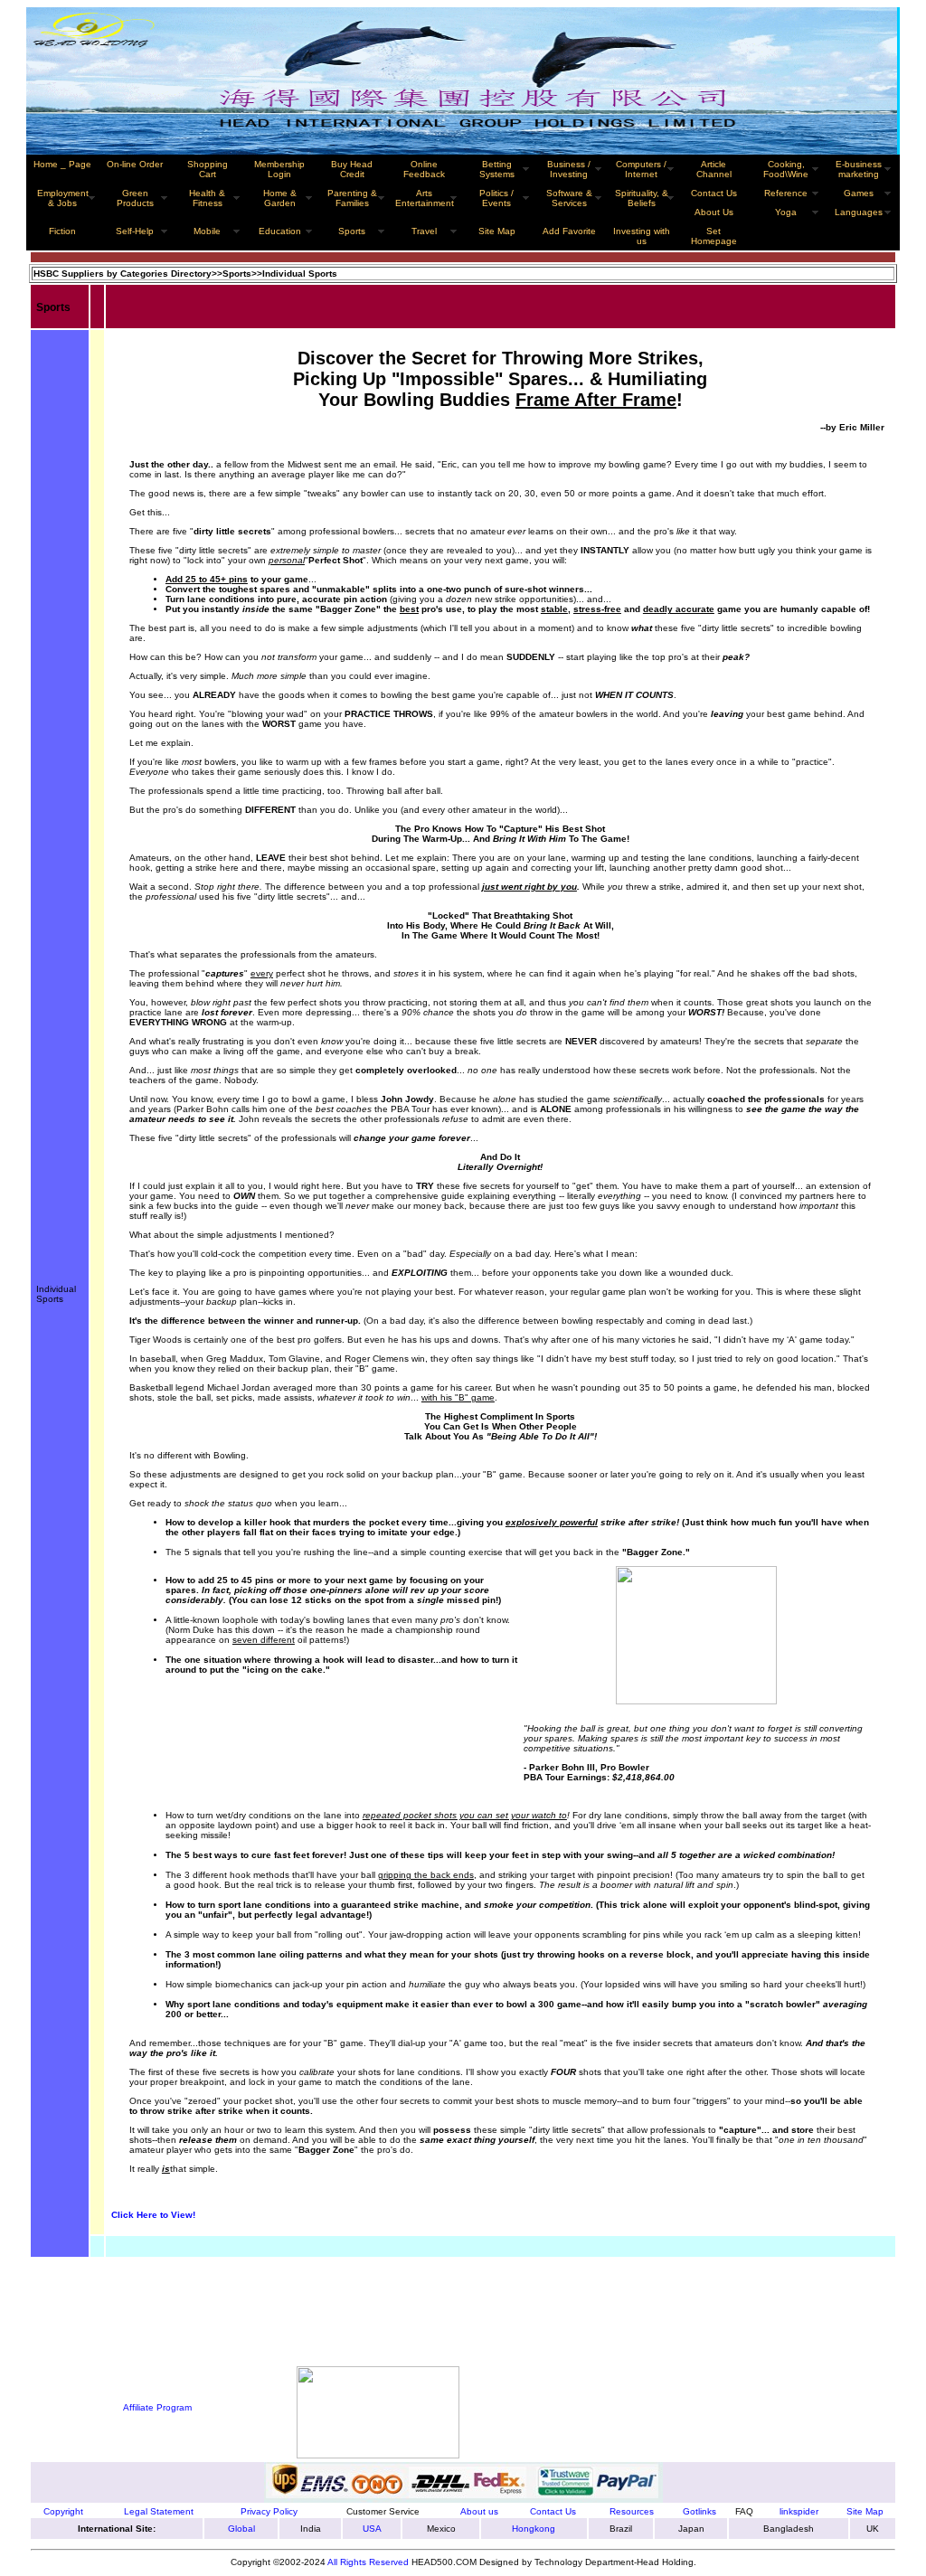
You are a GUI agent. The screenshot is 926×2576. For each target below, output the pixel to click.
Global (241, 2529)
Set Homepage (714, 236)
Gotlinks (699, 2511)
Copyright (63, 2511)
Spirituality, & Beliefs (642, 198)
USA (372, 2529)
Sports (352, 231)
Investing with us (642, 236)
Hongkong (534, 2529)
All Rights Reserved (368, 2562)
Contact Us (714, 193)
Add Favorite (569, 231)
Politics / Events (496, 198)
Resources (632, 2511)
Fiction (62, 231)
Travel (424, 231)
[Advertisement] (127, 2307)
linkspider (799, 2511)
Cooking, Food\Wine (786, 169)
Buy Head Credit (352, 169)
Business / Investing (569, 169)
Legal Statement (159, 2511)
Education (280, 231)
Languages (859, 212)
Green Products (135, 198)
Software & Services (569, 198)
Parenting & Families (352, 198)
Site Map (865, 2511)
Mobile (207, 231)
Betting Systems (497, 169)
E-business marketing (859, 169)
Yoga (786, 212)
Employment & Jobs (63, 198)
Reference (786, 193)
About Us (714, 212)
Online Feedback (424, 169)
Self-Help (135, 231)
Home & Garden (280, 198)
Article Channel (714, 169)
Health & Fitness (207, 198)
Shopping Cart (208, 169)
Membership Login (279, 169)
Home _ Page (62, 164)
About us (479, 2511)
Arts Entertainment (425, 198)
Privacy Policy (269, 2511)
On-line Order (135, 164)
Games (859, 193)
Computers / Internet (641, 169)
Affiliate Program (157, 2407)
